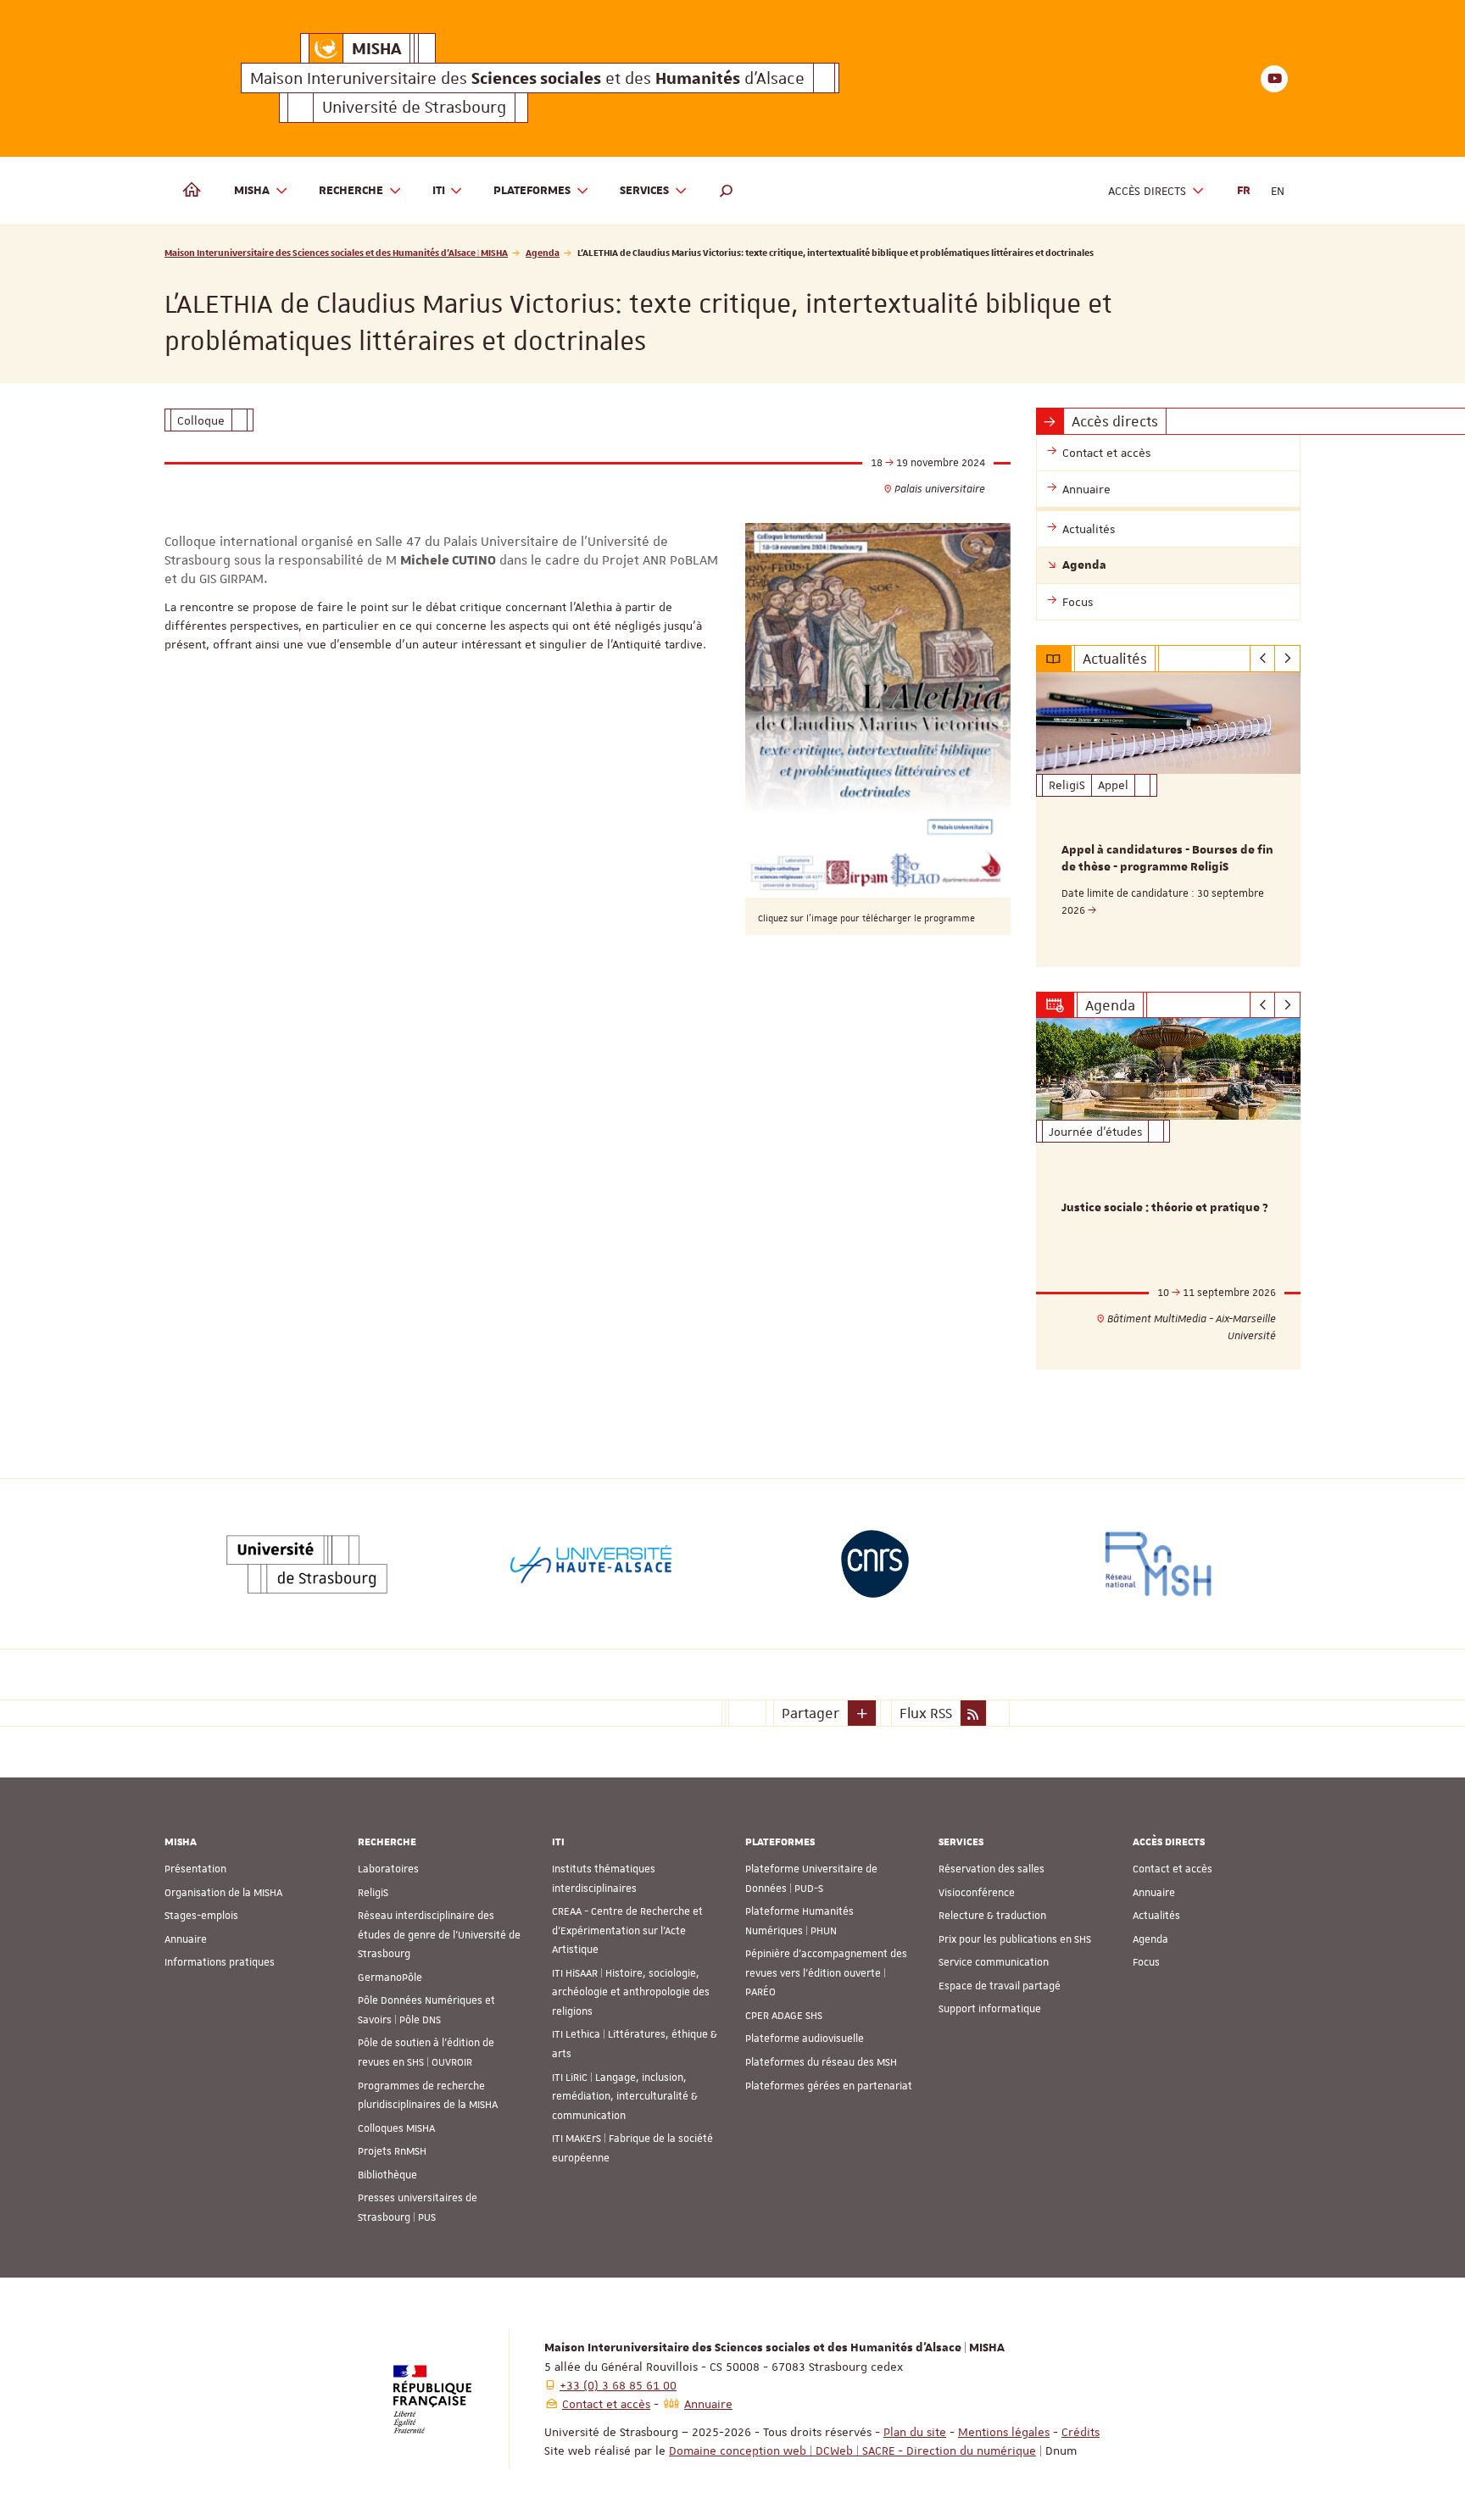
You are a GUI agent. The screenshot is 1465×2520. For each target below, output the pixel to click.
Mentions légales (1004, 2432)
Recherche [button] (351, 191)
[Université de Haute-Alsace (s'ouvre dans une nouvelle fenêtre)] (591, 1564)
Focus (1146, 1962)
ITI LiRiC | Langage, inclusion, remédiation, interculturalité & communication (625, 2097)
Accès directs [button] (1147, 191)
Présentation (195, 1869)
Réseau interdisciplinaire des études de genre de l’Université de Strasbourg (439, 1935)
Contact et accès (1173, 1869)
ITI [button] (439, 191)
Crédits (1081, 2432)
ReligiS (373, 1893)
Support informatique (990, 2009)
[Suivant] (1287, 659)
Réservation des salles (992, 1869)
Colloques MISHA (396, 2128)
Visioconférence (977, 1893)
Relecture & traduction (992, 1916)
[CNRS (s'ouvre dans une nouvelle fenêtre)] (875, 1564)
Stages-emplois (201, 1916)
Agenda (543, 252)
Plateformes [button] (532, 191)
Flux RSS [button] (926, 1713)
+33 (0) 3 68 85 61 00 (618, 2385)
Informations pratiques (220, 1962)
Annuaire (186, 1939)
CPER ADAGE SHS (784, 2016)
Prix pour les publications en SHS (1015, 1939)
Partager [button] (810, 1713)
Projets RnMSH (392, 2151)
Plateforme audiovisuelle (805, 2039)
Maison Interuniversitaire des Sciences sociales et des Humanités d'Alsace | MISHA (336, 252)
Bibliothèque (387, 2175)
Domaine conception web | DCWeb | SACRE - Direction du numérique (852, 2450)
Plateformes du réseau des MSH (821, 2062)
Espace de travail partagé (1000, 1986)
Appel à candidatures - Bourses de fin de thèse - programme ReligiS (1167, 859)
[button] (727, 191)
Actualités (1156, 1916)
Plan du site (915, 2432)
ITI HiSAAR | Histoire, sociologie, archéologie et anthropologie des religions (631, 1992)
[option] (1169, 820)
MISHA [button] (252, 191)
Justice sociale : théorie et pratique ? (1165, 1208)
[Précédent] (1263, 659)
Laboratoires (388, 1869)
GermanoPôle (390, 1978)
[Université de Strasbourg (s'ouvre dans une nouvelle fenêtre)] (307, 1564)
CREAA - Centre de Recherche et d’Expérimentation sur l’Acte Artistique (627, 1930)
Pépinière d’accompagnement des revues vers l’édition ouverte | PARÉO (826, 1973)
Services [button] (644, 191)
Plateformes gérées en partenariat (829, 2086)
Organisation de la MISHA (223, 1893)
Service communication (994, 1962)
